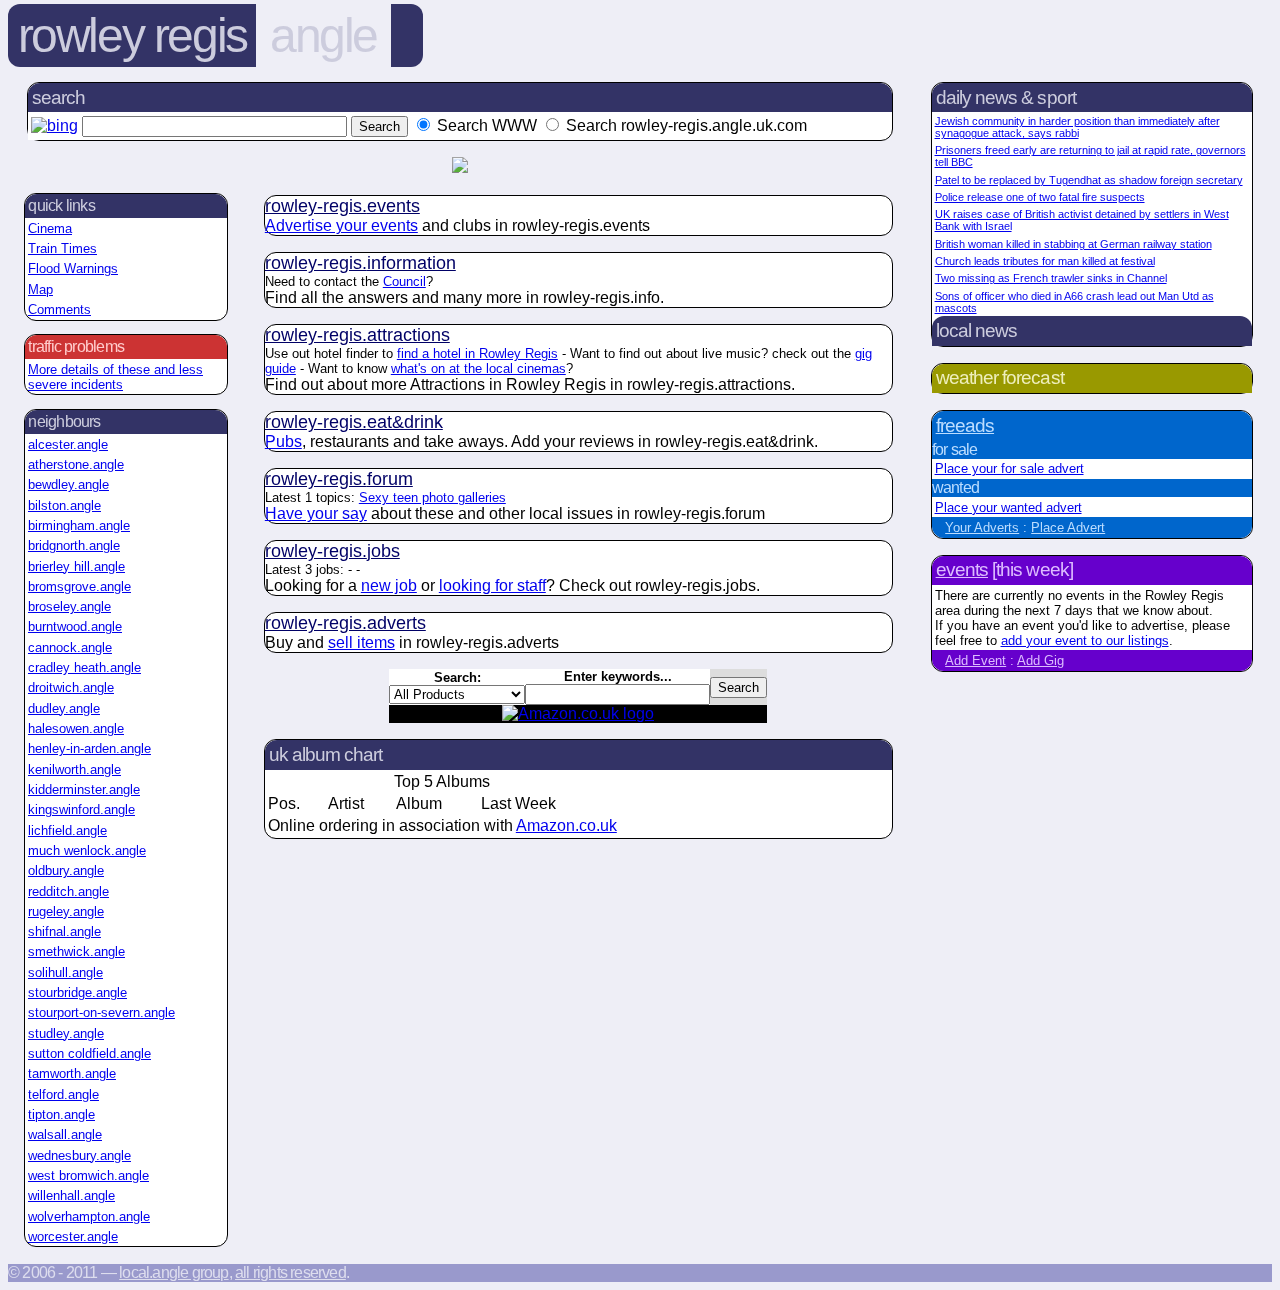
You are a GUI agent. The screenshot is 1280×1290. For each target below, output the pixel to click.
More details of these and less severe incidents (115, 377)
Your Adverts (982, 527)
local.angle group (173, 1272)
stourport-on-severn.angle (101, 1012)
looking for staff (492, 585)
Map (40, 289)
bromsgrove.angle (79, 586)
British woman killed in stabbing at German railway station (1073, 244)
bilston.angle (64, 505)
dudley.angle (64, 708)
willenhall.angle (71, 1195)
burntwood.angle (75, 626)
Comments (59, 309)
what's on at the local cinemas (478, 368)
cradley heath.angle (84, 667)
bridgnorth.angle (74, 545)
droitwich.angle (71, 687)
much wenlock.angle (87, 850)
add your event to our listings (1085, 640)
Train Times (62, 248)
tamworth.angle (72, 1073)
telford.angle (63, 1094)
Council (404, 281)
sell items (361, 642)
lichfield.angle (67, 830)
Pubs (283, 441)
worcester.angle (73, 1236)
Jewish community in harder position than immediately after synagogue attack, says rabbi (1077, 127)
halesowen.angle (76, 728)
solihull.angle (65, 972)
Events (962, 569)
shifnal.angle (64, 931)
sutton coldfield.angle (89, 1053)
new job (389, 585)
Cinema (50, 228)
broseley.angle (69, 606)
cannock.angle (70, 647)
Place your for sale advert (1009, 468)
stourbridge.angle (77, 992)
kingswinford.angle (81, 809)
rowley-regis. (342, 206)
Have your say (316, 513)
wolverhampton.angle (89, 1216)
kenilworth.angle (74, 769)
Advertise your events (341, 225)
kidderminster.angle (84, 789)
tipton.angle (61, 1114)
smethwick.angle (76, 951)
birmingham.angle (79, 525)
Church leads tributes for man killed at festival (1045, 261)
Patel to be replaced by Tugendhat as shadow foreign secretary (1089, 180)
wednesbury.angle (79, 1155)
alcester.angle (68, 444)
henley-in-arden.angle (89, 748)
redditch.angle (68, 891)
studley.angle (66, 1033)
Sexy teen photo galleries (432, 497)
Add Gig (1040, 660)
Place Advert (1068, 527)
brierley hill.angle (76, 566)
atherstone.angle (76, 464)
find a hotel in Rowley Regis (477, 353)
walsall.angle (65, 1134)
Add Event (975, 660)
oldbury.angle (66, 870)
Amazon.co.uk (566, 825)
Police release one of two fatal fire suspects (1040, 197)
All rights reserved (290, 1272)
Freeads (965, 425)
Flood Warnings (73, 268)
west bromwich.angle (88, 1175)
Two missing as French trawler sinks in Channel (1051, 278)
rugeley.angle (66, 911)
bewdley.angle (68, 484)
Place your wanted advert (1008, 507)
